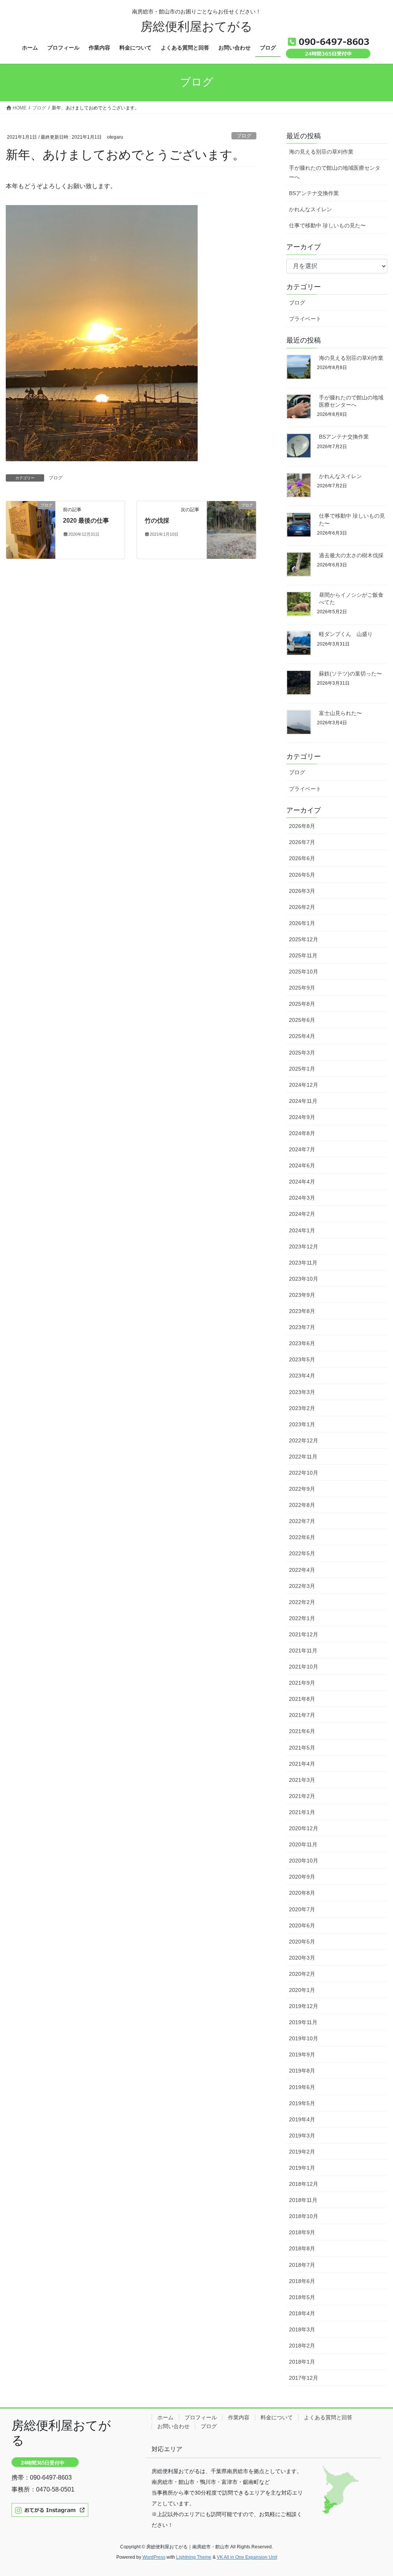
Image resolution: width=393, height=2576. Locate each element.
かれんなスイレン (310, 209)
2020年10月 (304, 1861)
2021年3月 (302, 1780)
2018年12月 (304, 2184)
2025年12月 (304, 939)
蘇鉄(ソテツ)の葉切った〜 (350, 674)
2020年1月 (302, 1990)
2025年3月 (302, 1053)
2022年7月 (302, 1521)
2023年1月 (302, 1424)
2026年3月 (302, 891)
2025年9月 (302, 988)
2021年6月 (302, 1731)
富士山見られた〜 (340, 713)
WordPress (154, 2557)
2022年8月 (302, 1505)
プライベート (305, 319)
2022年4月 (302, 1570)
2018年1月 (302, 2362)
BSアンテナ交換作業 (314, 193)
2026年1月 (302, 923)
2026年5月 (302, 875)
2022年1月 (302, 1618)
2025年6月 (302, 1020)
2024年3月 (302, 1198)
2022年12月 (304, 1440)
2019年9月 (302, 2055)
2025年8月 (302, 1004)
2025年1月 (302, 1069)
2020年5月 (302, 1942)
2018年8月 (302, 2248)
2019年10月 (304, 2038)
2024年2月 (302, 1214)
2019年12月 (304, 2006)
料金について (277, 2417)
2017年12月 (304, 2378)
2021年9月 (302, 1683)
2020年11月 (303, 1844)
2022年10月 (304, 1473)
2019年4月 (302, 2119)
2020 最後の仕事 (86, 521)
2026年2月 (302, 907)
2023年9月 (302, 1295)
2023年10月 (304, 1279)
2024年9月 (302, 1117)
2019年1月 (302, 2168)
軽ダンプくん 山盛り (346, 634)
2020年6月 (302, 1925)
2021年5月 (302, 1748)
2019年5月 (302, 2103)
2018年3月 (302, 2329)
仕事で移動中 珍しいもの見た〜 (327, 225)
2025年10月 (304, 972)
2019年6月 (302, 2087)
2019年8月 (302, 2071)
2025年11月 (303, 955)
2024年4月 (302, 1182)
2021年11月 (303, 1651)
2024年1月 (302, 1230)
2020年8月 (302, 1893)
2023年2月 (302, 1408)
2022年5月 (302, 1553)
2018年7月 (302, 2265)
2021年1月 (302, 1812)
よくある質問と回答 (328, 2417)
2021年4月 (302, 1764)
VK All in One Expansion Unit (247, 2557)
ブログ (244, 136)
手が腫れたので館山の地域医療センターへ (335, 172)
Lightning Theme (194, 2557)
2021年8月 (302, 1699)
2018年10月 (304, 2216)
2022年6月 (302, 1537)
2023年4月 (302, 1376)
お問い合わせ (173, 2426)
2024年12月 (304, 1085)
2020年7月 (302, 1909)
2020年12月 (304, 1828)
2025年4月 (302, 1036)
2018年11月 (303, 2200)
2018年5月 (302, 2297)
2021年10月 (304, 1667)
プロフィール (201, 2417)
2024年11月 (303, 1101)
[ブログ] (31, 529)
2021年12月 (304, 1634)
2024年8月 (302, 1133)
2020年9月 (302, 1877)
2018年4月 (302, 2313)
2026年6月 (302, 858)
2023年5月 (302, 1359)
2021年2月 (302, 1796)
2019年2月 (302, 2152)
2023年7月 (302, 1327)
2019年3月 (302, 2136)
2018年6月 (302, 2281)
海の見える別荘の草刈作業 (321, 152)
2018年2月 (302, 2346)
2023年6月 (302, 1343)
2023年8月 (302, 1311)
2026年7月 (302, 842)
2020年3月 (302, 1958)
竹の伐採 (157, 521)
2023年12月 (304, 1247)
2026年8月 (302, 826)
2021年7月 (302, 1715)
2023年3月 (302, 1392)
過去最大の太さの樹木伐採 (351, 555)
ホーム (165, 2417)
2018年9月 (302, 2232)
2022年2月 (302, 1602)
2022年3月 (302, 1586)
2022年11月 (303, 1457)
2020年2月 (302, 1974)
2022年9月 (302, 1489)
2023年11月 (303, 1263)
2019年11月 (303, 2022)
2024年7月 (302, 1149)
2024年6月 (302, 1165)
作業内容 (239, 2417)
